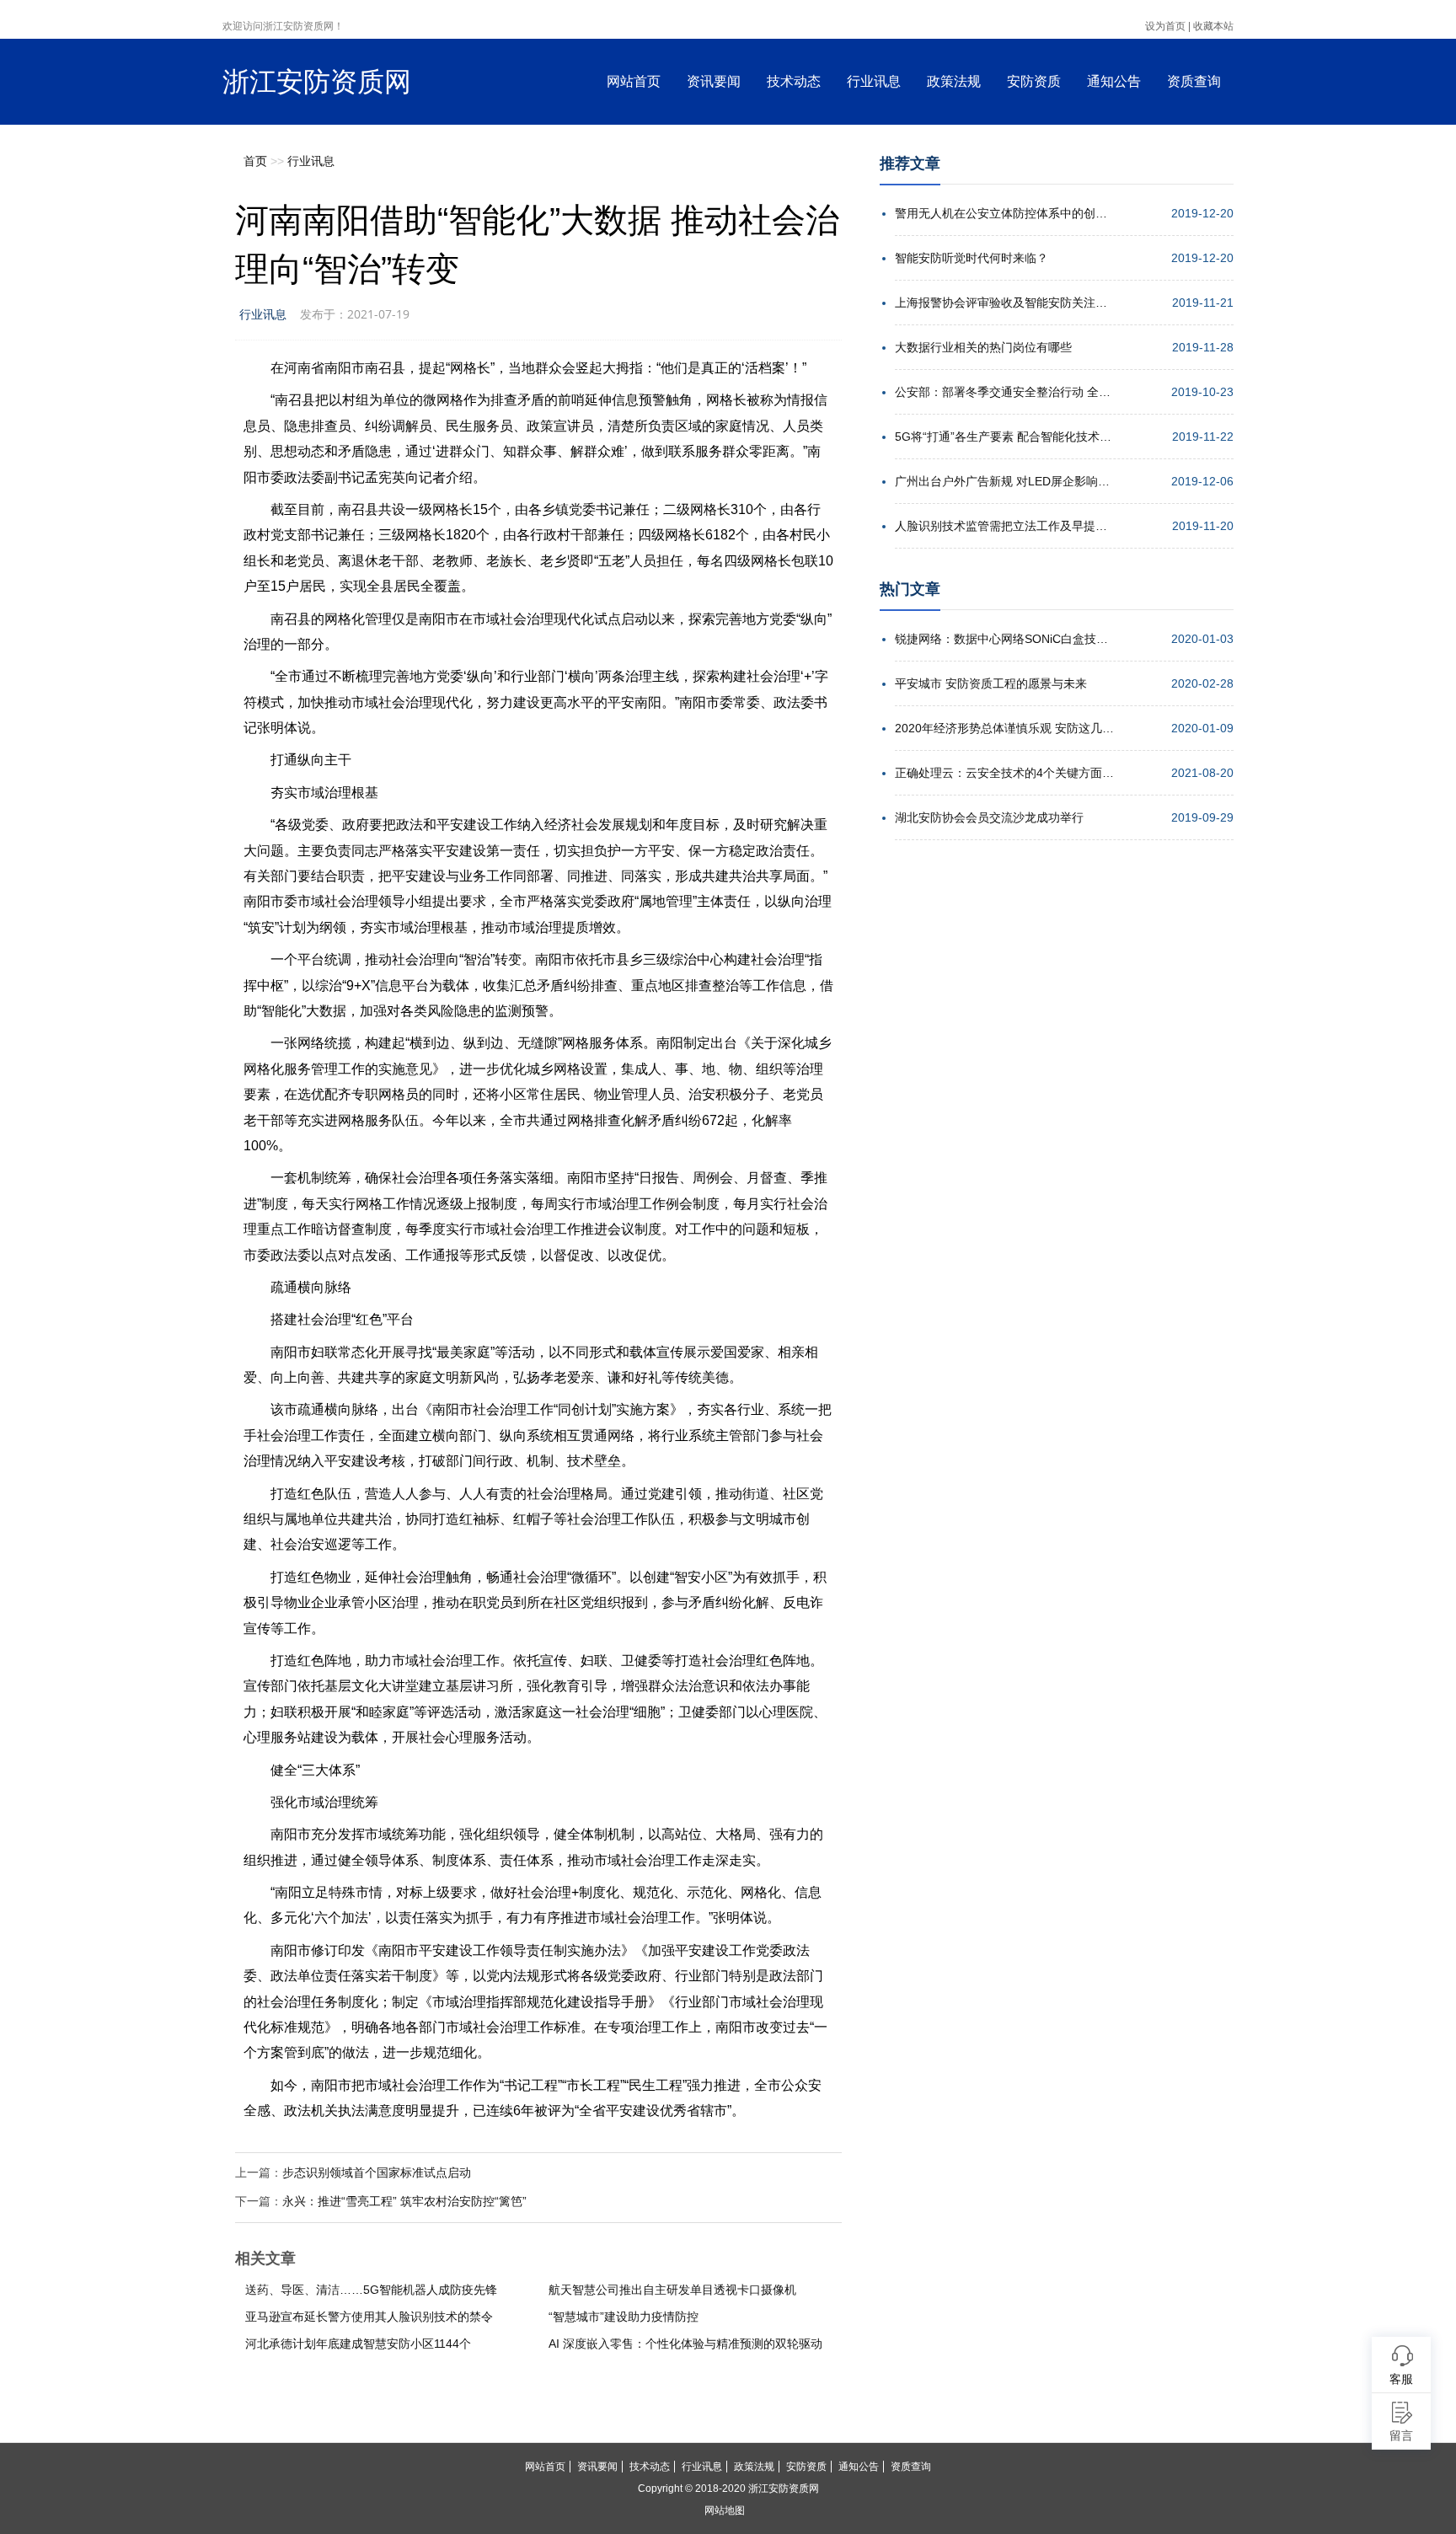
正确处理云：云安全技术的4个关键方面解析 (1004, 773)
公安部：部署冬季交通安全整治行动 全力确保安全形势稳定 (1004, 392)
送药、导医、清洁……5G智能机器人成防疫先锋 (371, 2290)
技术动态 (794, 81)
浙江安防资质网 (317, 82)
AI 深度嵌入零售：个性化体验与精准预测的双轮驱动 (685, 2344)
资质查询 (1194, 81)
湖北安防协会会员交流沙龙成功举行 (989, 817)
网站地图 (725, 2510)
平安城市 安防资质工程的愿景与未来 (991, 683)
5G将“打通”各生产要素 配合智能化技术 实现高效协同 (1004, 437)
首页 (255, 161)
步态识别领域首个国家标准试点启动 (377, 2172)
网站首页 (634, 81)
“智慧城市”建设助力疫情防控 (624, 2317)
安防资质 (1034, 81)
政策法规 (954, 81)
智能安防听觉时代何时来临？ (972, 258)
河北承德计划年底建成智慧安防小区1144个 (358, 2344)
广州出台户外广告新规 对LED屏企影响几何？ (1004, 481)
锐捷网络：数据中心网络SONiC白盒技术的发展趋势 (1004, 639)
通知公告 (1114, 81)
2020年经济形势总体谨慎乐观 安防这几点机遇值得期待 (1004, 728)
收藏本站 (1213, 26)
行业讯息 (874, 81)
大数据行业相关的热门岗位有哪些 (983, 347)
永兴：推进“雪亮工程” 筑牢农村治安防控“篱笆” (404, 2201)
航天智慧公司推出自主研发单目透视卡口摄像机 (672, 2290)
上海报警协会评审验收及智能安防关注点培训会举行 (1004, 303)
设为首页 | (1168, 26)
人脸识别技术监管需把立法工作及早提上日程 (1004, 526)
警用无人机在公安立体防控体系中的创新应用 (1004, 213)
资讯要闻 (714, 81)
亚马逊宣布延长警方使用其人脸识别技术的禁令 (369, 2317)
